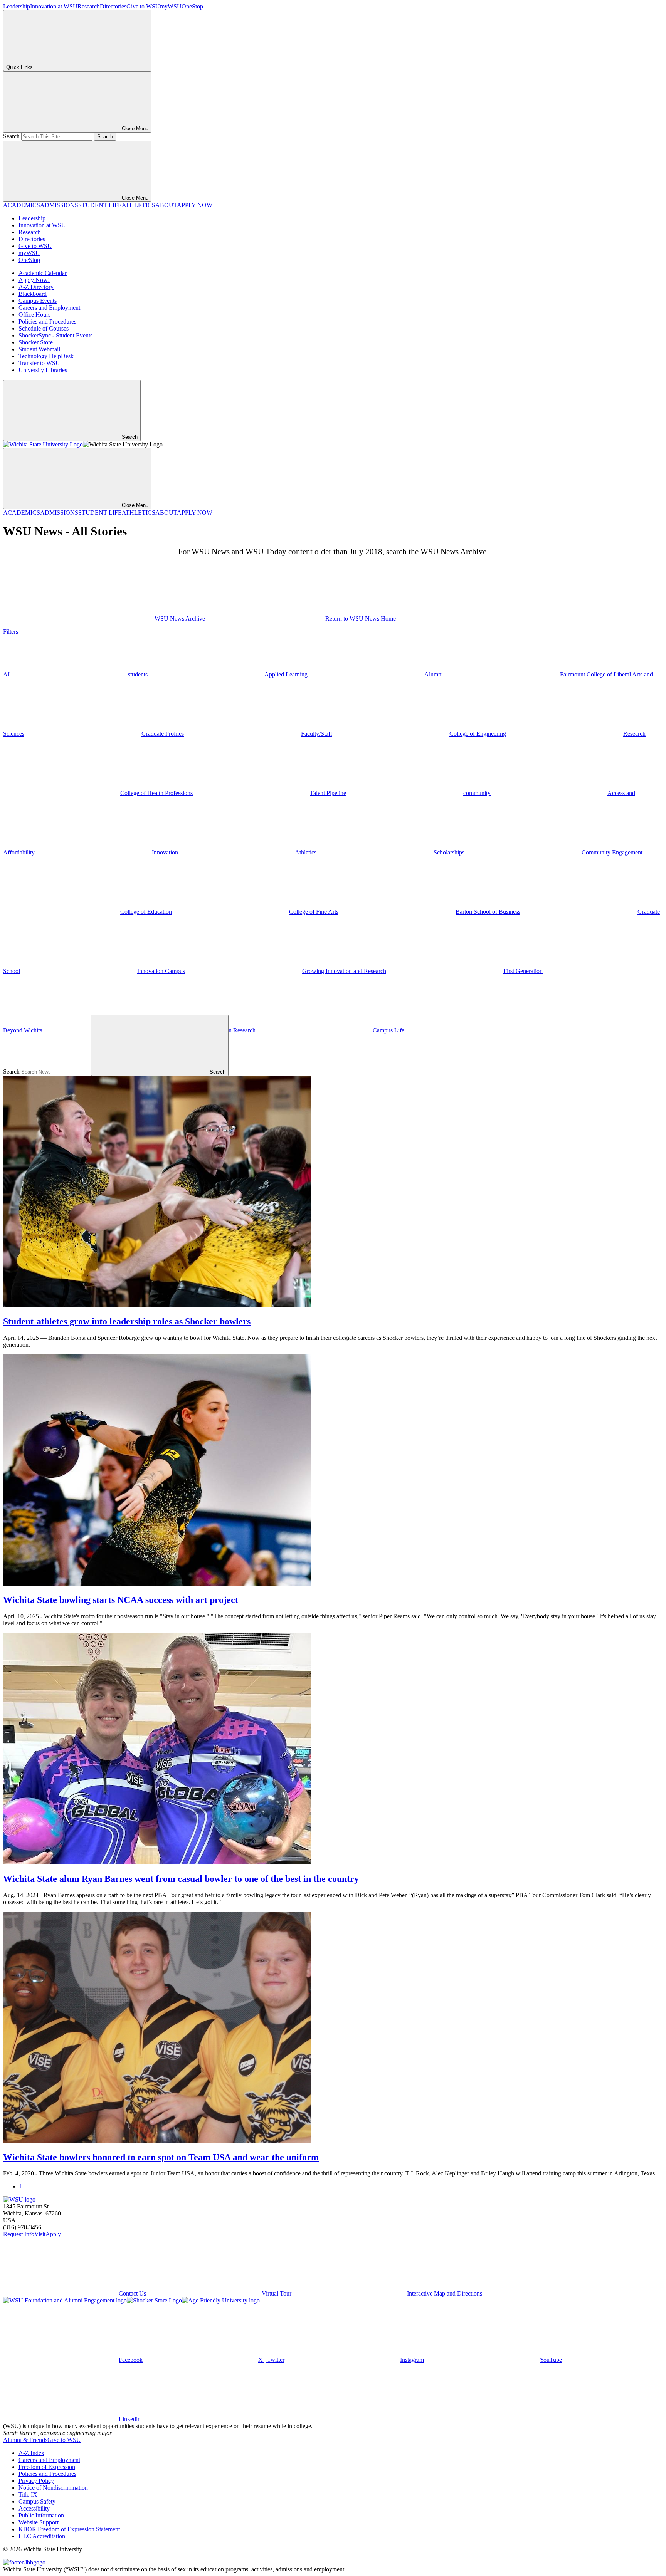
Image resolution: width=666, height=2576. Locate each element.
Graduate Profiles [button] (163, 734)
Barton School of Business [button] (488, 912)
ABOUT (166, 205)
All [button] (7, 674)
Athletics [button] (306, 852)
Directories (113, 6)
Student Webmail (39, 349)
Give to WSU (143, 6)
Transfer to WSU (39, 363)
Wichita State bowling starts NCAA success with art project (121, 1600)
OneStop (192, 6)
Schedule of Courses (44, 328)
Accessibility (34, 2508)
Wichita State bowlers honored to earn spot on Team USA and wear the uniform (161, 2157)
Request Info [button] (19, 2234)
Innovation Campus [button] (161, 971)
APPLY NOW (195, 205)
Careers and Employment (49, 308)
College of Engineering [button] (478, 734)
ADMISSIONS (59, 205)
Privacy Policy (36, 2481)
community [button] (477, 793)
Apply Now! (34, 280)
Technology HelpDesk (46, 356)
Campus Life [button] (388, 1030)
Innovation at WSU (54, 6)
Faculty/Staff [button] (317, 734)
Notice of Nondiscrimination (53, 2488)
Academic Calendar (43, 273)
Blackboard (33, 294)
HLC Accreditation (42, 2536)
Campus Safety (37, 2501)
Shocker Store (36, 342)
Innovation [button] (165, 852)
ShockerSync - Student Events (55, 335)
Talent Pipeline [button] (328, 793)
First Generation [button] (523, 971)
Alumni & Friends (25, 2440)
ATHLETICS (139, 205)
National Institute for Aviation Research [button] (208, 1030)
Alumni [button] (434, 674)
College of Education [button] (146, 912)
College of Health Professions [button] (156, 793)
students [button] (138, 674)
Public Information (41, 2515)
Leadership (17, 6)
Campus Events (38, 301)
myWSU (171, 6)
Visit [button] (40, 2234)
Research (89, 6)
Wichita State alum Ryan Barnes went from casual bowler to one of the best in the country (181, 1879)
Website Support (39, 2522)
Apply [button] (53, 2234)
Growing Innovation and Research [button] (344, 971)
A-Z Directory (36, 287)
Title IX (28, 2495)
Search (11, 136)
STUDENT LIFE (100, 205)
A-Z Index (31, 2453)
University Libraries (43, 370)
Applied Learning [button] (286, 674)
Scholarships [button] (449, 852)
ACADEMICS (22, 205)
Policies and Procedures (47, 321)
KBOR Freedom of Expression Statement (69, 2529)
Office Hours (34, 315)
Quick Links (19, 67)
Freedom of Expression (47, 2467)
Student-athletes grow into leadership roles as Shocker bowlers (127, 1321)
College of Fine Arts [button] (314, 912)
